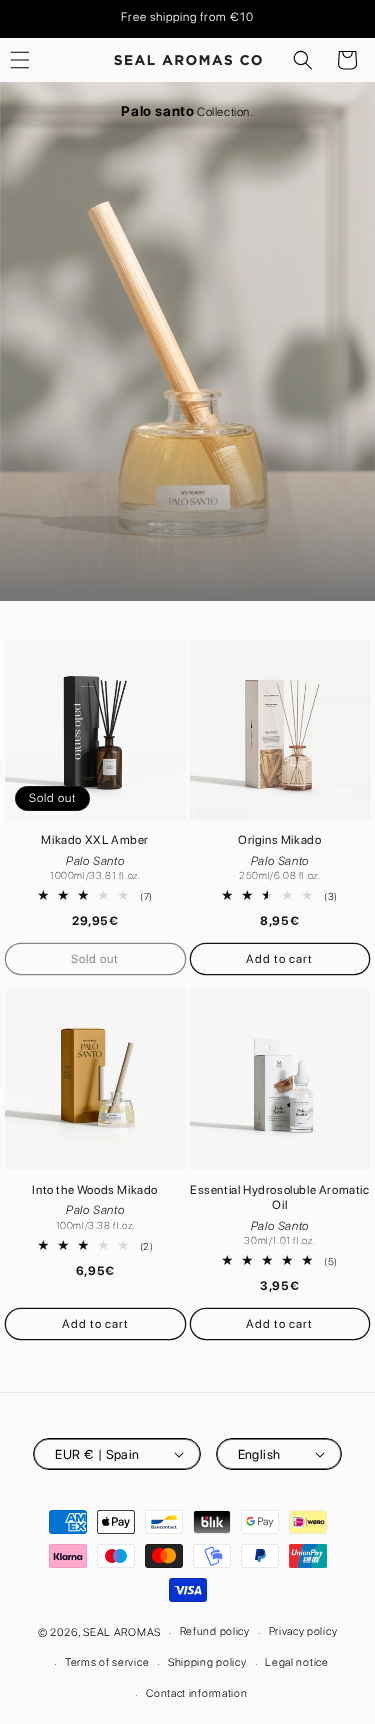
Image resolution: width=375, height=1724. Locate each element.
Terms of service (107, 1662)
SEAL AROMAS (122, 1632)
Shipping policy (207, 1662)
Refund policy (215, 1631)
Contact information (196, 1693)
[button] (303, 60)
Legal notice (296, 1662)
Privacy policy (303, 1631)
